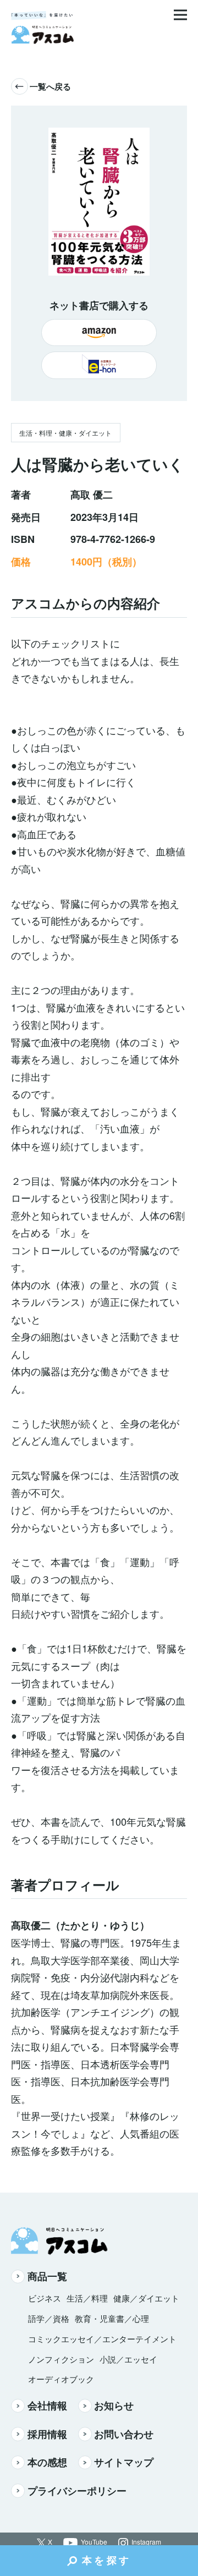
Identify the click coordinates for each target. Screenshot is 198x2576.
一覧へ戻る (50, 86)
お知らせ (114, 2405)
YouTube (94, 2542)
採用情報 (47, 2434)
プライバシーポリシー (77, 2491)
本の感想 (47, 2462)
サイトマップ (124, 2462)
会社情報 (47, 2405)
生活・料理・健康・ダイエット (65, 433)
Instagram (146, 2542)
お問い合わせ (124, 2434)
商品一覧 (47, 2276)
